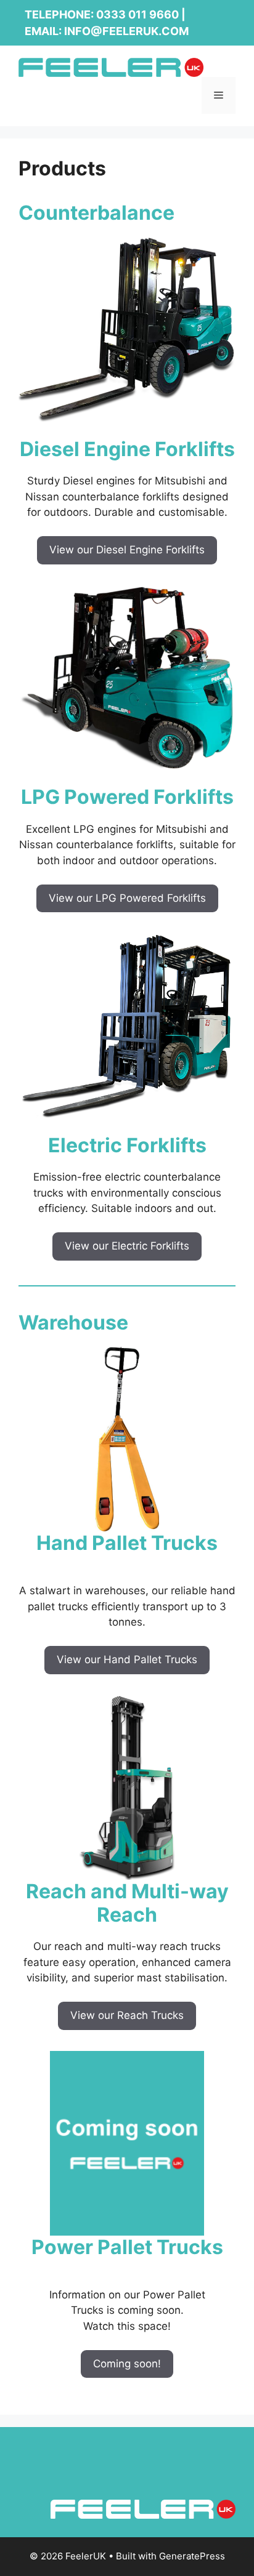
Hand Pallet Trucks (127, 1543)
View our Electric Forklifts (127, 1246)
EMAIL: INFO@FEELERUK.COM (107, 31)
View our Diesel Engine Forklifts (127, 550)
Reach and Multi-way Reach (127, 1903)
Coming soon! (127, 2364)
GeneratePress (192, 2556)
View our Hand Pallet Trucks (127, 1659)
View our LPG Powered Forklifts (127, 898)
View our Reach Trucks (127, 2015)
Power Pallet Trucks (127, 2247)
